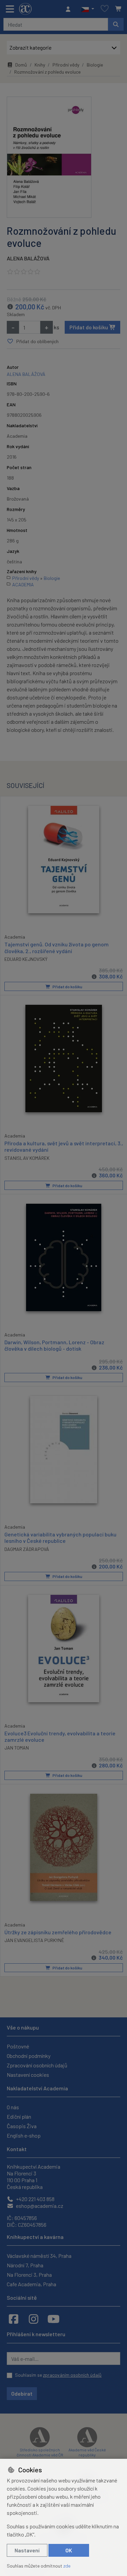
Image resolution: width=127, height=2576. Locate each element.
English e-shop (24, 2135)
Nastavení (27, 2550)
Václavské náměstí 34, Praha (39, 2256)
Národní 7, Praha (25, 2265)
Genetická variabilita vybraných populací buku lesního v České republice (60, 1537)
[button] (88, 9)
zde (67, 2566)
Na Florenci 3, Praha (29, 2275)
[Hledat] (116, 24)
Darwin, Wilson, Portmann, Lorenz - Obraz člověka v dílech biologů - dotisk (54, 1345)
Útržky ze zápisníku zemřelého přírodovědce (58, 1932)
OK (69, 2550)
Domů (21, 65)
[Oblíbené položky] (105, 9)
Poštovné (18, 2046)
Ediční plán (19, 2116)
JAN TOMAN (17, 1748)
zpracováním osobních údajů (72, 2375)
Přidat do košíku (89, 327)
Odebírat (22, 2393)
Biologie (95, 65)
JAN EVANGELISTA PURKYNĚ (34, 1940)
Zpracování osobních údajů (37, 2065)
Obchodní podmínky (29, 2056)
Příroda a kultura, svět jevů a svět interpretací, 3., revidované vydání (64, 1146)
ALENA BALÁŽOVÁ (28, 258)
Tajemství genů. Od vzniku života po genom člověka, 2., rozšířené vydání (57, 947)
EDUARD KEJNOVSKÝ (26, 959)
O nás (13, 2107)
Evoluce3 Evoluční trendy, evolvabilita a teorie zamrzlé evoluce (60, 1736)
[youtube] (54, 2319)
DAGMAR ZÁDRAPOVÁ (27, 1549)
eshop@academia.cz (39, 2206)
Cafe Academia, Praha (31, 2284)
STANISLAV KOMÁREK (27, 1158)
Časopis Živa (22, 2126)
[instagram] (34, 2319)
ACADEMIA (23, 584)
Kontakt (17, 2149)
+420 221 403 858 (35, 2199)
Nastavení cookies (28, 2075)
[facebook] (14, 2319)
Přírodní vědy (66, 65)
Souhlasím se (58, 2375)
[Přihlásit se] (70, 9)
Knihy (40, 65)
